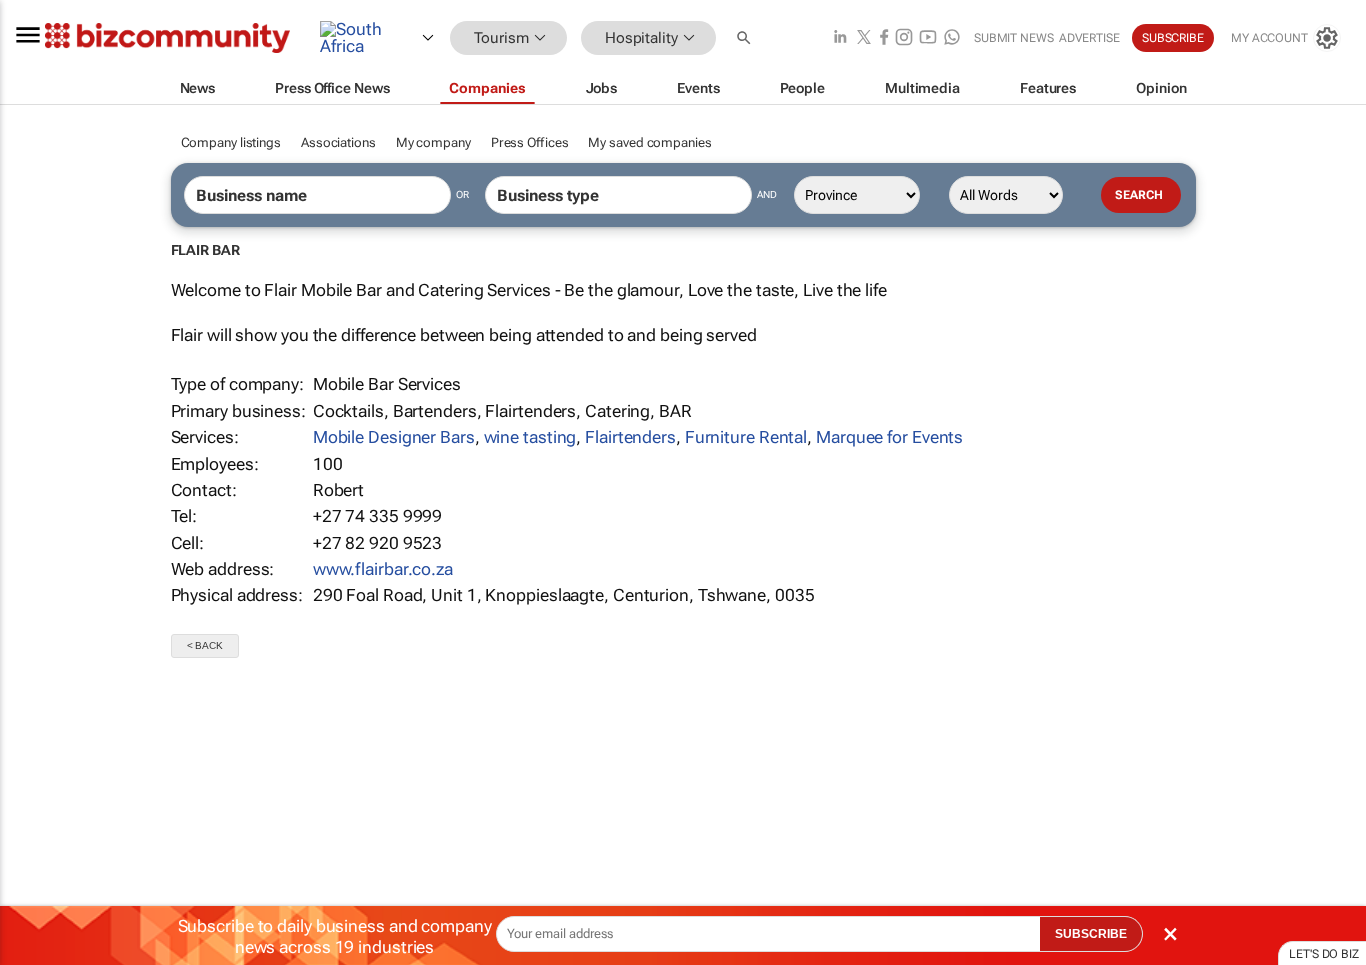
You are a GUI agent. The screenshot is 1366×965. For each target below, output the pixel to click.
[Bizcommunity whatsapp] (952, 38)
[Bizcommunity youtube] (928, 38)
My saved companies (649, 142)
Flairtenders (630, 437)
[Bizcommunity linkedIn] (840, 38)
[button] (746, 38)
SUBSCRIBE (1091, 934)
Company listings (231, 142)
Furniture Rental (746, 437)
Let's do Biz (1324, 954)
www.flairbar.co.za (383, 569)
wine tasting (530, 437)
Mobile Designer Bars (394, 437)
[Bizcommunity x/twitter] (864, 38)
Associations (338, 142)
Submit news (1014, 38)
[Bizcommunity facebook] (884, 38)
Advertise (1089, 38)
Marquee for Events (889, 437)
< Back (205, 645)
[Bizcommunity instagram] (904, 38)
